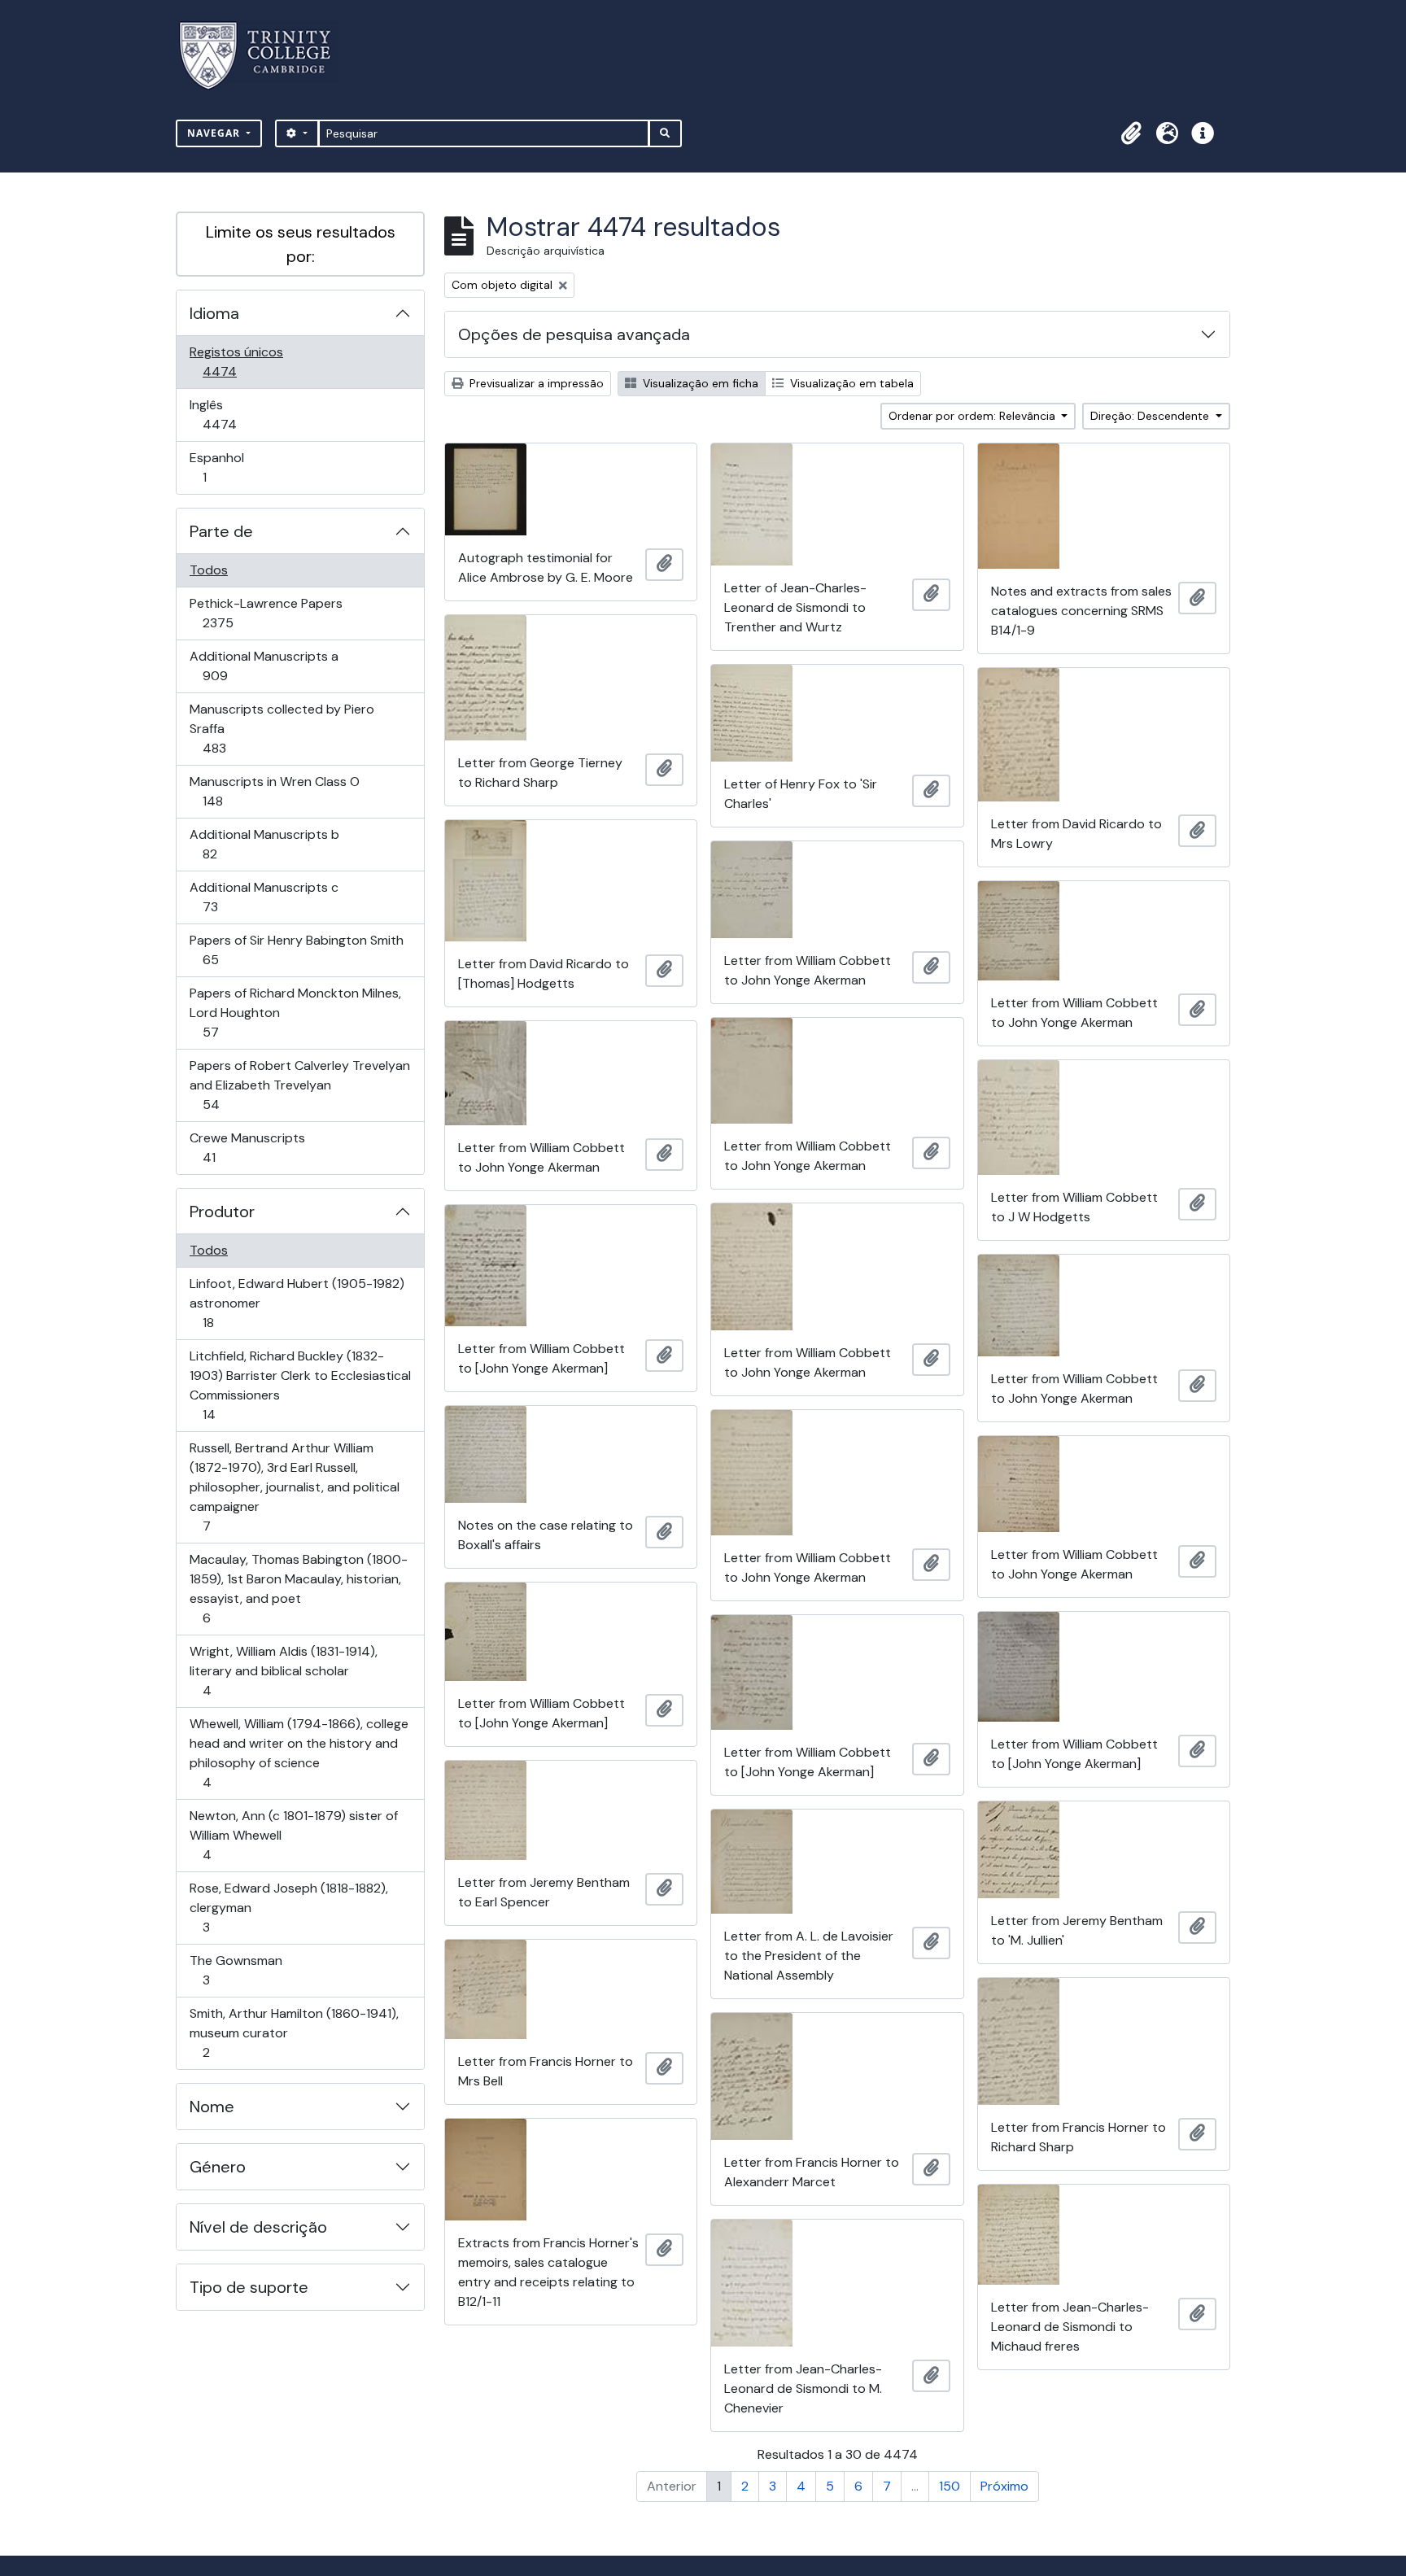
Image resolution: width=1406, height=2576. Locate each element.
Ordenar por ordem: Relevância (974, 416)
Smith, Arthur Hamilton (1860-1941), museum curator (294, 2032)
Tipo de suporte (249, 2287)
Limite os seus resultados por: (301, 244)
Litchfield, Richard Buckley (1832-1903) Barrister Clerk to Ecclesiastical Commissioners (300, 1385)
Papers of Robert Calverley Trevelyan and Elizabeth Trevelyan (299, 1085)
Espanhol (227, 467)
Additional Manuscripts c (264, 897)
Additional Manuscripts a (264, 666)
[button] (1131, 133)
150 (950, 2486)
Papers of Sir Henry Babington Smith (296, 950)
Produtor (222, 1212)
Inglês (242, 414)
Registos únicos (242, 361)
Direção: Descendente (1151, 416)
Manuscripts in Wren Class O (274, 791)
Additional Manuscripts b (264, 844)
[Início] (265, 56)
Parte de (221, 531)
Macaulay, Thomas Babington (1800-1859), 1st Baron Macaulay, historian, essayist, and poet (298, 1588)
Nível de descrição (258, 2227)
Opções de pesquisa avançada (574, 334)
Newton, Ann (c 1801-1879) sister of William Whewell (293, 1835)
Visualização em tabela (850, 383)
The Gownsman (236, 1970)
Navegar (215, 133)
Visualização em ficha (699, 383)
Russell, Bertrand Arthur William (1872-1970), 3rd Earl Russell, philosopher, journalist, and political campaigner (294, 1487)
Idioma (214, 313)
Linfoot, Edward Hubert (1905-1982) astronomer (297, 1303)
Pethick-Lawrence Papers (266, 613)
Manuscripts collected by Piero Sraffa (282, 728)
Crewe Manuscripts (247, 1147)
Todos (209, 570)
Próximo (1004, 2486)
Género (218, 2167)
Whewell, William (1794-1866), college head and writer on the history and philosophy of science (299, 1753)
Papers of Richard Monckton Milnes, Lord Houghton (295, 1012)
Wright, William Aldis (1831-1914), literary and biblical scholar (283, 1670)
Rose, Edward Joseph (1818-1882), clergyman (288, 1907)
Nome (212, 2107)
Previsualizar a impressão (535, 383)
